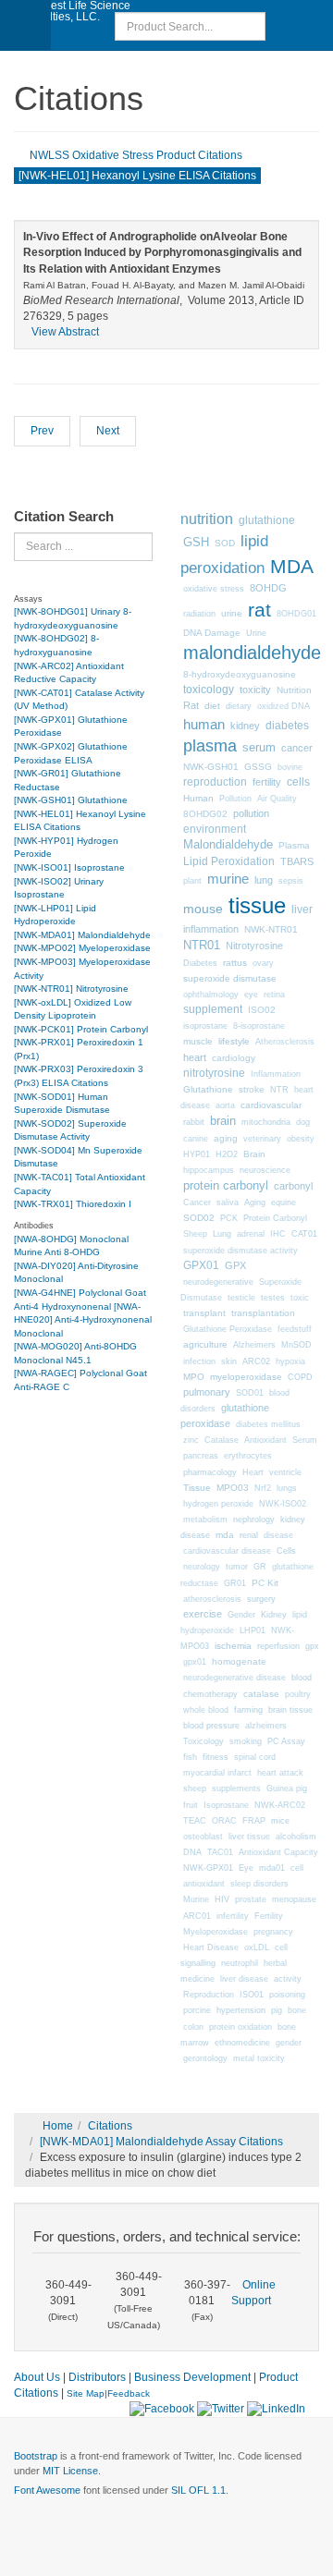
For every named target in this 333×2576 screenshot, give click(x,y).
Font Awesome (47, 2490)
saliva (228, 1203)
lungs (287, 1488)
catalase (261, 1694)
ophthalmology (211, 995)
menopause (294, 1899)
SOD (225, 543)
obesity (301, 1139)
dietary (239, 706)
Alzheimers (254, 1345)
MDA (292, 567)
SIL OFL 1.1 (198, 2490)
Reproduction (209, 1995)
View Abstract (65, 332)
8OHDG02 (205, 814)
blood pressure (211, 1725)
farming (248, 1709)
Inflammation (276, 1074)
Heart (253, 1472)
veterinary (262, 1139)
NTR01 (202, 945)
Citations (110, 2126)
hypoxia (290, 1361)
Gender (241, 1615)
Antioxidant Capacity (278, 1852)
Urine (256, 633)
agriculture (205, 1344)
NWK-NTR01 (271, 929)
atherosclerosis (212, 1599)
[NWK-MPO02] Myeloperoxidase (82, 948)
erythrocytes (248, 1456)
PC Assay (286, 1741)
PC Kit (265, 1583)
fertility (267, 782)
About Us (37, 2377)
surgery (261, 1599)
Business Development (192, 2377)
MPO (194, 1377)
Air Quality (277, 799)
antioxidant (204, 1884)
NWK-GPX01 (208, 1868)
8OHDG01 (296, 614)
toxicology (209, 690)
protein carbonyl (226, 1185)
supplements (236, 1789)
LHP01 (253, 1630)
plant (192, 881)
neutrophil (240, 1963)
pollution (251, 813)
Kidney (274, 1615)
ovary (263, 963)
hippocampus (209, 1170)
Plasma (294, 845)
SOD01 (250, 1393)
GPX (235, 1265)
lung (264, 880)
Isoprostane (226, 1805)
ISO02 (262, 1010)
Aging (255, 1203)
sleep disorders (259, 1884)
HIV (222, 1899)
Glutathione (208, 1089)
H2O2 (227, 1154)
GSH (196, 542)
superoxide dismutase (230, 978)
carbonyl (293, 1186)
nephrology (254, 1519)
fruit (191, 1805)
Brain (254, 1154)
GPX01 (201, 1265)
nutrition (207, 519)
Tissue (197, 1488)
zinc (191, 1440)
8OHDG (268, 588)
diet (212, 706)
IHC (278, 1234)
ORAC (224, 1821)
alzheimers (266, 1726)
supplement (213, 1009)
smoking (246, 1741)
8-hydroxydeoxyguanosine (240, 674)
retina (274, 995)
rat (259, 610)
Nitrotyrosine (254, 946)
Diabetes (200, 963)
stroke (252, 1089)
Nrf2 (263, 1488)
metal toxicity (259, 2058)
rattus (235, 963)
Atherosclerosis (285, 1042)
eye (251, 995)
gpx (312, 1646)
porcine (197, 2010)
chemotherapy (210, 1694)
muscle (198, 1041)
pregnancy (273, 1932)
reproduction (215, 782)
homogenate (239, 1661)
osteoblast (203, 1837)
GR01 (235, 1583)
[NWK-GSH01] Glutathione (71, 800)
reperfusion (278, 1646)
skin (229, 1361)
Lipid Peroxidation (229, 861)
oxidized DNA (284, 706)
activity (288, 1979)
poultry (298, 1694)
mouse (203, 909)
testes (273, 1298)
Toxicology (203, 1741)
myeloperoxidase (246, 1377)
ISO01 (252, 1995)
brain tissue (290, 1710)
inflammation (211, 929)
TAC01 (220, 1852)
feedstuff (295, 1329)
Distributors (97, 2377)
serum (259, 748)
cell (297, 1868)
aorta (225, 1105)
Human (198, 798)
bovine (290, 767)
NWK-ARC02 (280, 1805)
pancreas (201, 1456)
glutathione (267, 520)
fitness (216, 1757)
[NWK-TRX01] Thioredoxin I (73, 1204)
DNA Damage (212, 633)
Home (58, 2126)
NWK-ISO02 (283, 1504)
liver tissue (249, 1837)
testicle (241, 1298)
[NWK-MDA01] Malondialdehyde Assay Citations (161, 2142)
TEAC (195, 1821)
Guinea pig (287, 1789)
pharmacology (210, 1472)
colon (193, 2027)
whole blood (206, 1710)
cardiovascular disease (227, 1551)
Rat (191, 705)
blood (302, 1678)
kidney (245, 726)
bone (297, 2010)
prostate (251, 1899)
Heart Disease (211, 1947)
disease (278, 1535)
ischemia (233, 1646)
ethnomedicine (242, 2043)
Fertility (269, 1916)
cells (298, 782)
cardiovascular (271, 1105)
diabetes (287, 726)
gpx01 (195, 1662)
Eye (246, 1868)
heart (195, 1057)
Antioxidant (265, 1440)
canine (196, 1139)
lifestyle (234, 1041)
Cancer (197, 1203)
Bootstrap (36, 2456)
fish (190, 1757)
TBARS (297, 861)
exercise (203, 1614)
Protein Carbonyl (275, 1218)
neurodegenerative (218, 1282)
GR (260, 1567)
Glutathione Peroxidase (228, 1329)
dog (303, 1122)
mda (225, 1535)
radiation (199, 614)
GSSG (258, 767)
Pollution (235, 799)
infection (199, 1361)
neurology (202, 1567)
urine (232, 613)
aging (226, 1138)
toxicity (255, 690)
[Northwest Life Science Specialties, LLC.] (74, 11)
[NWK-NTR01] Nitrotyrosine (71, 989)
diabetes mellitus (268, 1424)
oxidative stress (214, 589)
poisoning (287, 1995)
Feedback (129, 2393)
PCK (229, 1218)
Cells (286, 1550)
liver (302, 909)
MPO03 (233, 1488)
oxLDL (257, 1947)
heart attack (280, 1773)
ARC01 (197, 1916)
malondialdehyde (252, 653)
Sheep (195, 1234)
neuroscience (265, 1170)
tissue (257, 905)
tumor (237, 1567)
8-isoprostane (259, 1026)
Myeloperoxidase (216, 1932)
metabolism (205, 1520)
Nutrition (294, 690)
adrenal (251, 1234)
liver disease (244, 1979)
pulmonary (207, 1392)
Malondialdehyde (228, 845)
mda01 (272, 1868)
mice (280, 1820)
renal (249, 1535)
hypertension (241, 2010)
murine (228, 879)
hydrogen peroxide (218, 1504)
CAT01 (304, 1233)
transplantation (263, 1313)
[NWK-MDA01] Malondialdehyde (82, 935)
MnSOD (296, 1345)
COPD (300, 1377)
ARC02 (256, 1361)
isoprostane (205, 1026)
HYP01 (197, 1154)
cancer (297, 748)
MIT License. (72, 2471)
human (204, 724)
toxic (300, 1298)
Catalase (222, 1440)
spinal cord (255, 1757)
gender (289, 2043)
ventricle (285, 1472)
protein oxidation (240, 2027)
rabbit (194, 1122)
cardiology (234, 1058)
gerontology (205, 2058)
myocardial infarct (217, 1773)
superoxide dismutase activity (240, 1251)
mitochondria (266, 1122)
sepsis (291, 881)
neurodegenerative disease (234, 1678)
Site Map (86, 2393)
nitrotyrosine (214, 1073)
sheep (195, 1789)
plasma (210, 746)
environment (215, 829)
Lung (222, 1234)
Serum (305, 1440)
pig (277, 2010)
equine (284, 1203)
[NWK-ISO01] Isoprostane (69, 867)
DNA (192, 1852)
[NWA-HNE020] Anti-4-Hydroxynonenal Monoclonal (83, 1320)
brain (223, 1121)
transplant (204, 1313)
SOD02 (199, 1218)
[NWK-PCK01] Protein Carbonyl (81, 1029)
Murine (196, 1899)
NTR (279, 1090)
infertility (233, 1916)
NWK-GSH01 (211, 767)
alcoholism (296, 1837)
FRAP (254, 1821)
